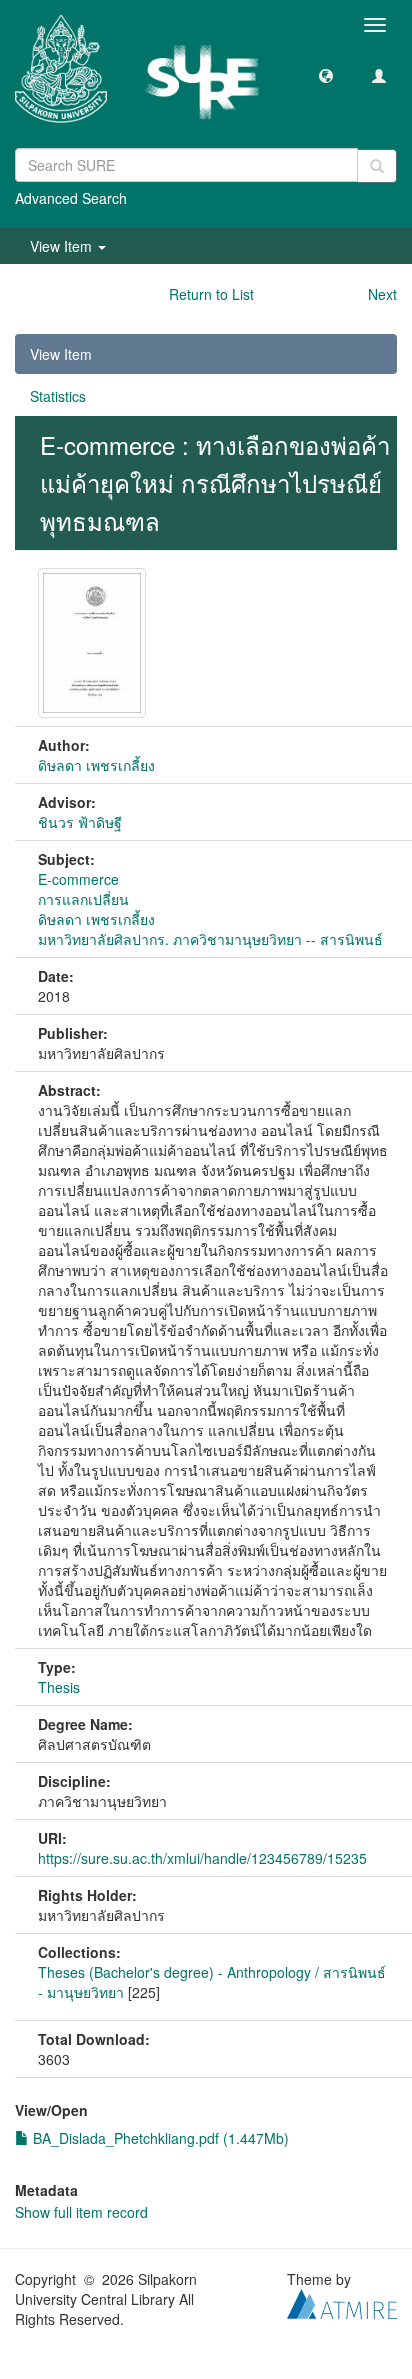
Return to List (211, 294)
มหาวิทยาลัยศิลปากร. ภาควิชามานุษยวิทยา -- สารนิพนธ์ (210, 939)
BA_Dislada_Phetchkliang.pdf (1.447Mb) (159, 2138)
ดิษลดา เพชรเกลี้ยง (96, 765)
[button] (326, 75)
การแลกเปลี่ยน (83, 899)
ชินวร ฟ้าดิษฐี (80, 822)
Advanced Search (71, 198)
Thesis (59, 1687)
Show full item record (81, 2212)
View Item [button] (63, 246)
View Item (61, 354)
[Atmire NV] (342, 2301)
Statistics (58, 396)
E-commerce (78, 879)
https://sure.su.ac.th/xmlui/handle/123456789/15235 (202, 1858)
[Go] (377, 166)
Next (382, 294)
